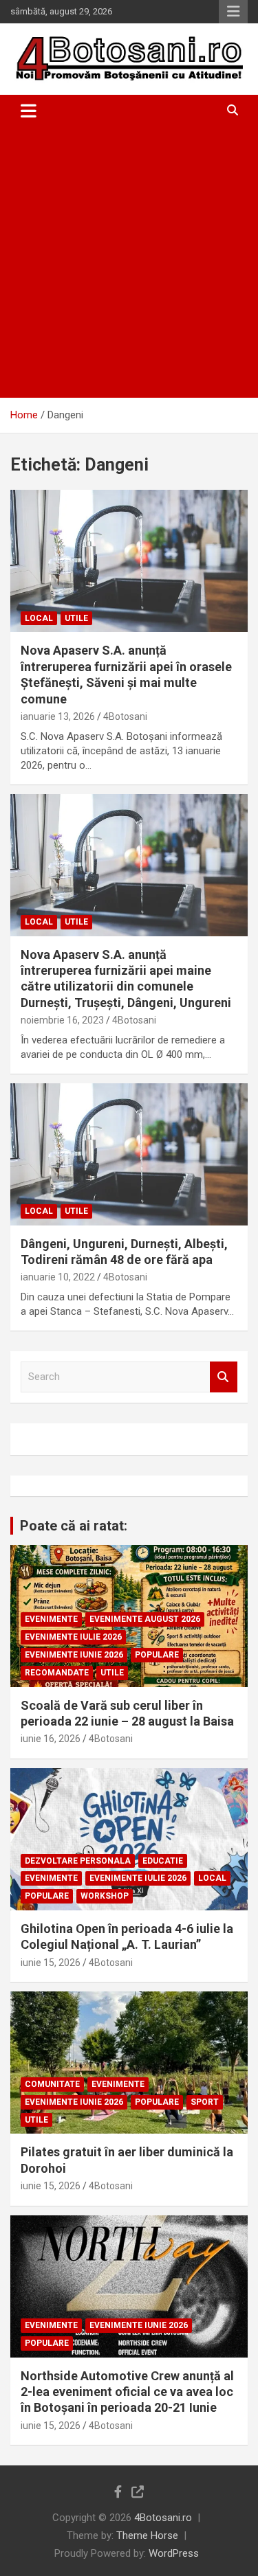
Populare (157, 1655)
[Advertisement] (129, 262)
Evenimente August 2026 (145, 1619)
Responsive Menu (233, 12)
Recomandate (57, 1673)
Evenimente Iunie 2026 (74, 1655)
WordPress (174, 2553)
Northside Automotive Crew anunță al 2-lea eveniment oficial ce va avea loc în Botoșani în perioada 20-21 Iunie (127, 2392)
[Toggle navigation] (29, 111)
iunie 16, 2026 (51, 1739)
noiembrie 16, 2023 (62, 1020)
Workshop (105, 1896)
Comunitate (52, 2084)
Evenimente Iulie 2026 (73, 1637)
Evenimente (51, 1619)
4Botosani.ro (163, 2518)
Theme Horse (147, 2535)
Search (224, 1377)
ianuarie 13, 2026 (58, 716)
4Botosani (125, 716)
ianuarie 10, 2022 (58, 1277)
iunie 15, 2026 (51, 1963)
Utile (76, 618)
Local (39, 618)
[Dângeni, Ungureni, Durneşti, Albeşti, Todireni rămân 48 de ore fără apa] (129, 1154)
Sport (205, 2102)
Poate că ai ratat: (74, 1526)
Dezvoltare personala (78, 1861)
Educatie (163, 1861)
